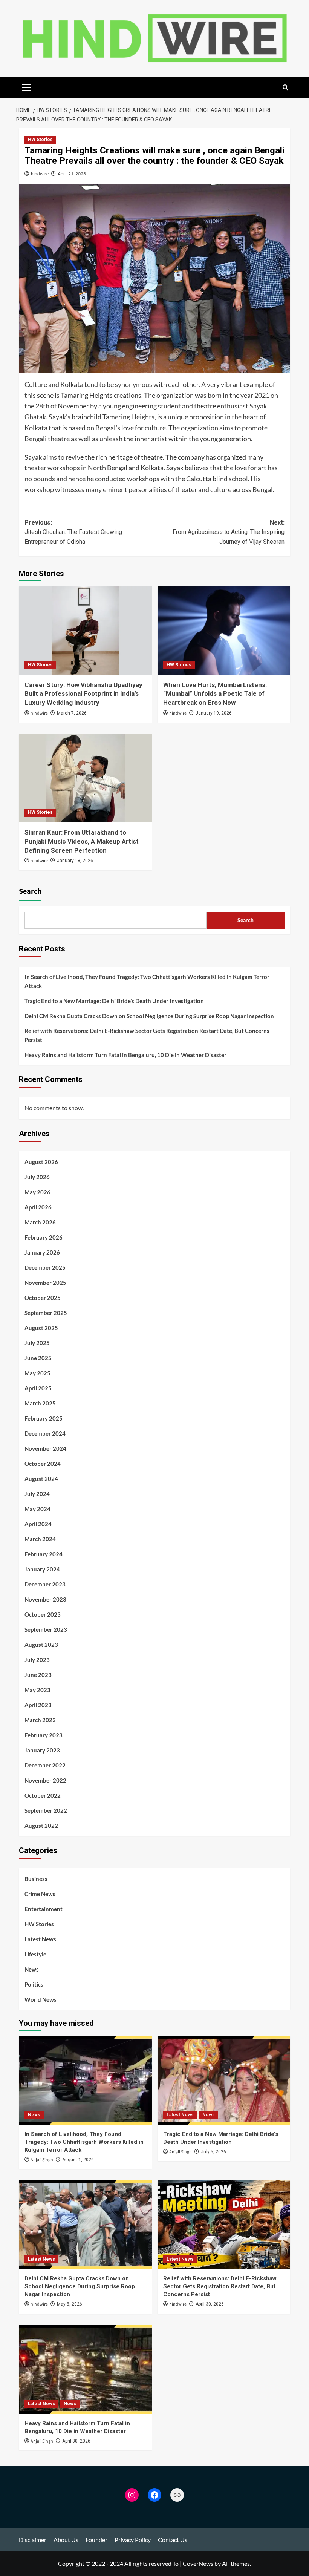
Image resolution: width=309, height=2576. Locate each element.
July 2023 (37, 1660)
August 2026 (41, 1162)
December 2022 (45, 1765)
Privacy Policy (133, 2540)
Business (36, 1879)
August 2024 (41, 1479)
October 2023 (43, 1614)
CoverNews (198, 2563)
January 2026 (42, 1252)
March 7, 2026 (72, 713)
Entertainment (44, 1909)
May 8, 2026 (70, 2304)
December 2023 (45, 1584)
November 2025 (45, 1283)
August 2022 (41, 1826)
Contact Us (173, 2540)
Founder (96, 2540)
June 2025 (38, 1358)
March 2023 (40, 1720)
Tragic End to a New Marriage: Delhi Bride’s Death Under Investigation (114, 1001)
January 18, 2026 (75, 861)
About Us (66, 2540)
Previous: (73, 532)
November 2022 (45, 1780)
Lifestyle (35, 1954)
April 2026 (38, 1207)
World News (41, 1999)
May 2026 (37, 1192)
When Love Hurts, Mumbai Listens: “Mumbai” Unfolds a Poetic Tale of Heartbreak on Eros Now (215, 694)
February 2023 (44, 1735)
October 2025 (43, 1298)
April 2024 (38, 1524)
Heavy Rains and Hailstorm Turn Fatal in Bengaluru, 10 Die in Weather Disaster (125, 1055)
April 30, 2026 (210, 2304)
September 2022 (46, 1810)
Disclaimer (33, 2540)
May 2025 (37, 1373)
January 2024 (42, 1569)
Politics (34, 1984)
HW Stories (40, 140)
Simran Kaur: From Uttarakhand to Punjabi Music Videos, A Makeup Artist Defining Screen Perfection (82, 841)
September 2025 (46, 1313)
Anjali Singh (42, 2160)
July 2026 (37, 1177)
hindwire (40, 174)
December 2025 (45, 1267)
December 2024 (45, 1433)
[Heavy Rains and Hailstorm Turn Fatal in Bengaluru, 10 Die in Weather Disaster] (85, 2370)
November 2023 (45, 1599)
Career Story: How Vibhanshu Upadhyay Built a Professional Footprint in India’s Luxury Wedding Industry (83, 694)
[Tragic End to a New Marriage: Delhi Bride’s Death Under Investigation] (224, 2080)
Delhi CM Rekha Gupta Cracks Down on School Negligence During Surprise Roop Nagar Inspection (149, 1016)
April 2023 (38, 1705)
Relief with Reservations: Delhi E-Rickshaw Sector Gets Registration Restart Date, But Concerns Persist (147, 1035)
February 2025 (44, 1418)
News (32, 1969)
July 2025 (37, 1343)
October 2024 (43, 1464)
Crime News (40, 1894)
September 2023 (46, 1629)
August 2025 (41, 1328)
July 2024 (37, 1494)
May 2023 (37, 1690)
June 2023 (38, 1675)
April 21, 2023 (72, 174)
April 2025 (38, 1388)
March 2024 (40, 1539)
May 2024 (37, 1509)
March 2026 (40, 1222)
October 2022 (43, 1795)
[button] (26, 86)
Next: (229, 532)
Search (30, 891)
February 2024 (44, 1554)
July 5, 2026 (213, 2152)
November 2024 (45, 1448)
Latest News (40, 1939)
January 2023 (42, 1750)
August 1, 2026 (78, 2160)
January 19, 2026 (214, 713)
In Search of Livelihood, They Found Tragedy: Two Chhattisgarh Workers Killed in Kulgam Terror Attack (147, 981)
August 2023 (41, 1645)
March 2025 (40, 1403)
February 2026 (44, 1237)
